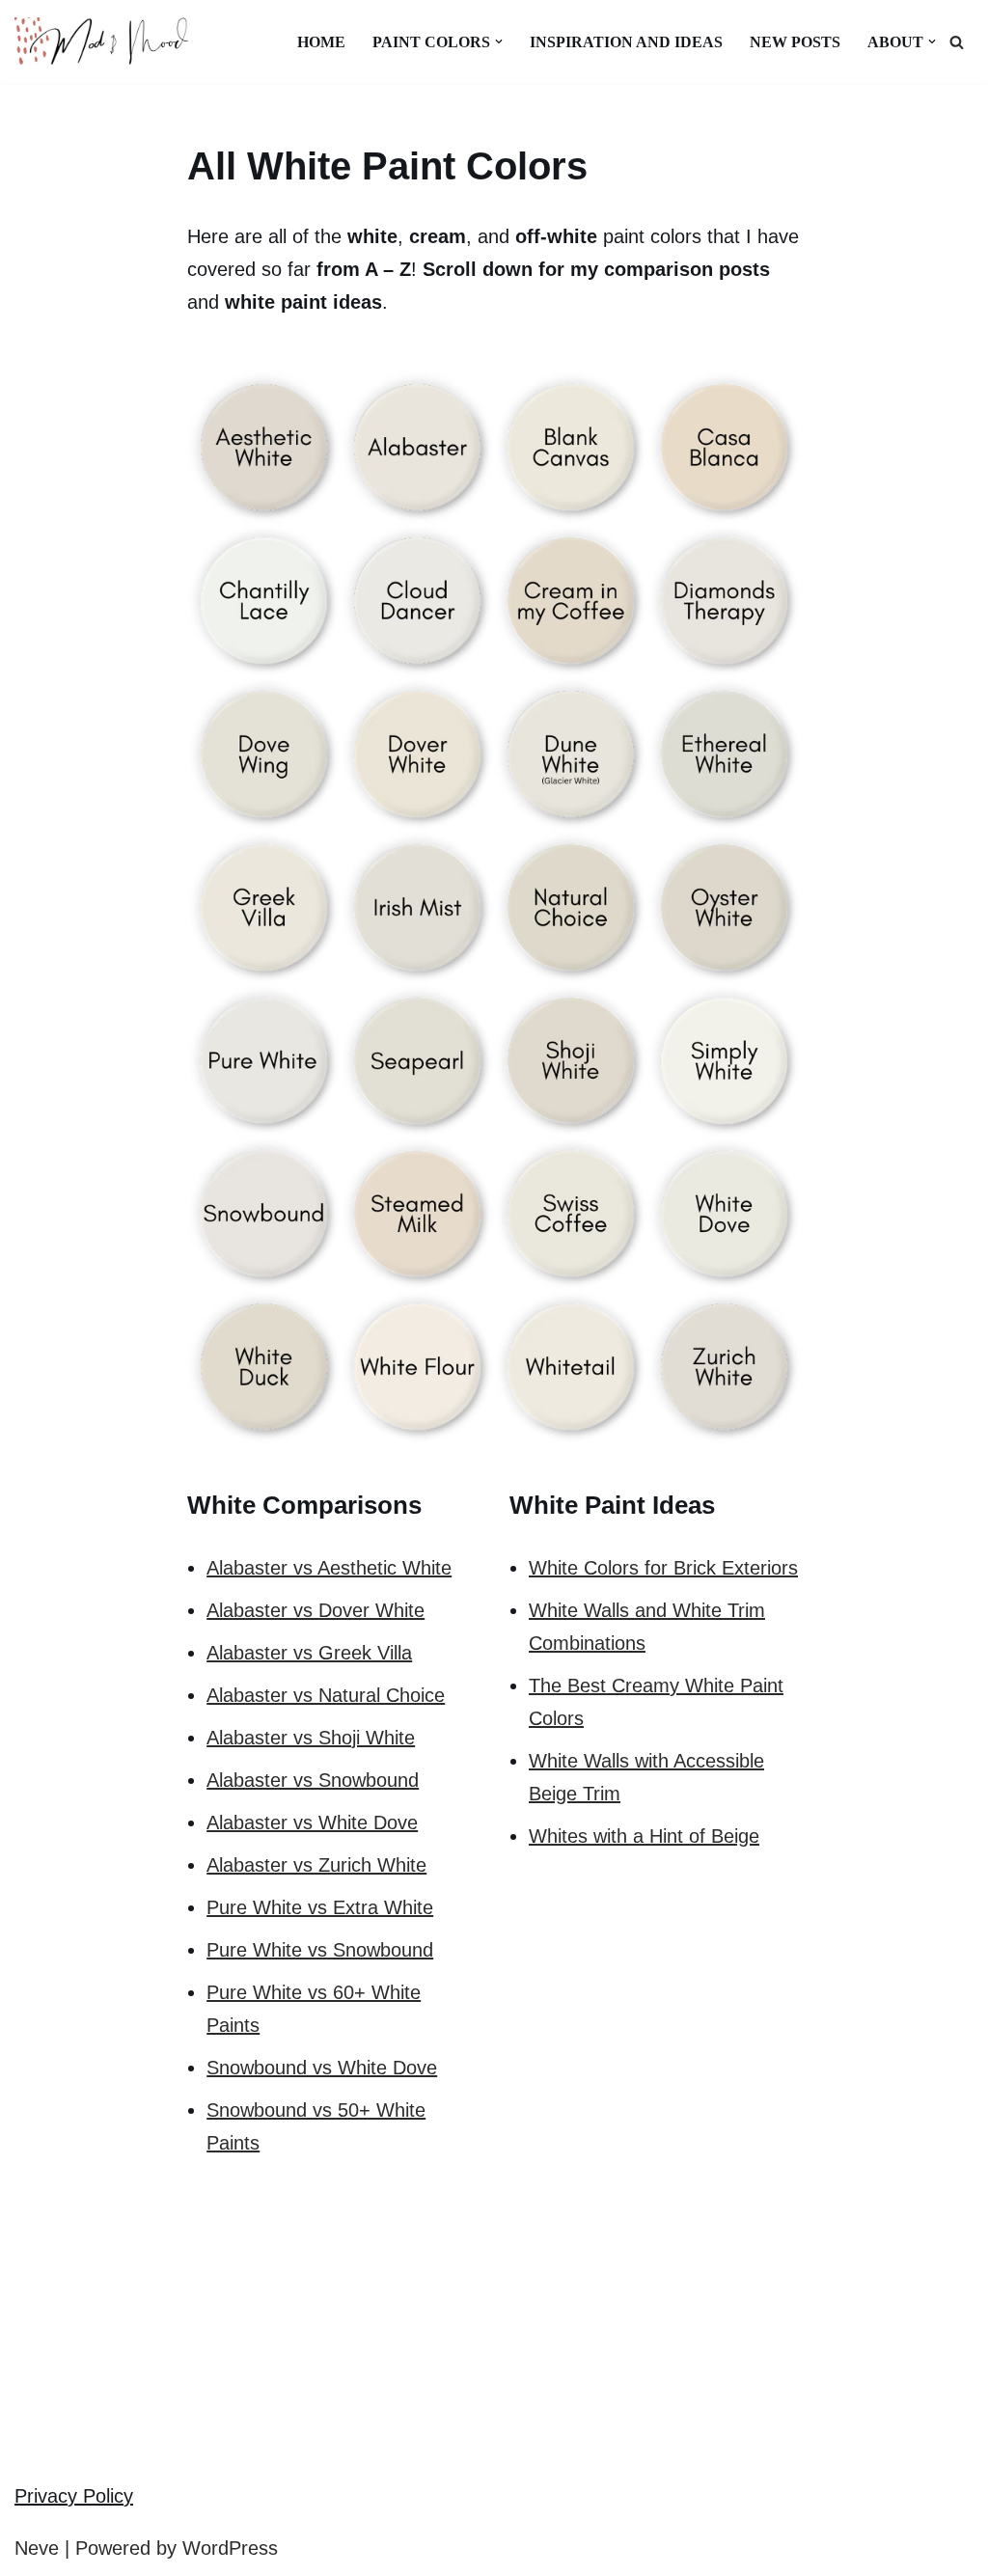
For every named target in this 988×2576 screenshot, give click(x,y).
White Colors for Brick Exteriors (663, 1568)
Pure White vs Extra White (320, 1907)
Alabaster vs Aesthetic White (329, 1568)
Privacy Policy (74, 2496)
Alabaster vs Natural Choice (326, 1695)
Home (321, 42)
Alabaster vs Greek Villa (309, 1653)
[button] (499, 41)
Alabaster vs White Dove (312, 1822)
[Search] (957, 42)
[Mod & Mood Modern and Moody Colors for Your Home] (111, 41)
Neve (37, 2548)
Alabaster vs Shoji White (311, 1738)
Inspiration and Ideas (626, 42)
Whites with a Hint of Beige (644, 1836)
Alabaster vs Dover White (316, 1610)
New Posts (795, 42)
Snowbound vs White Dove (322, 2068)
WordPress (230, 2548)
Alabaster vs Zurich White (316, 1865)
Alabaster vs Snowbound (313, 1780)
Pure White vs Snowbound (320, 1950)
